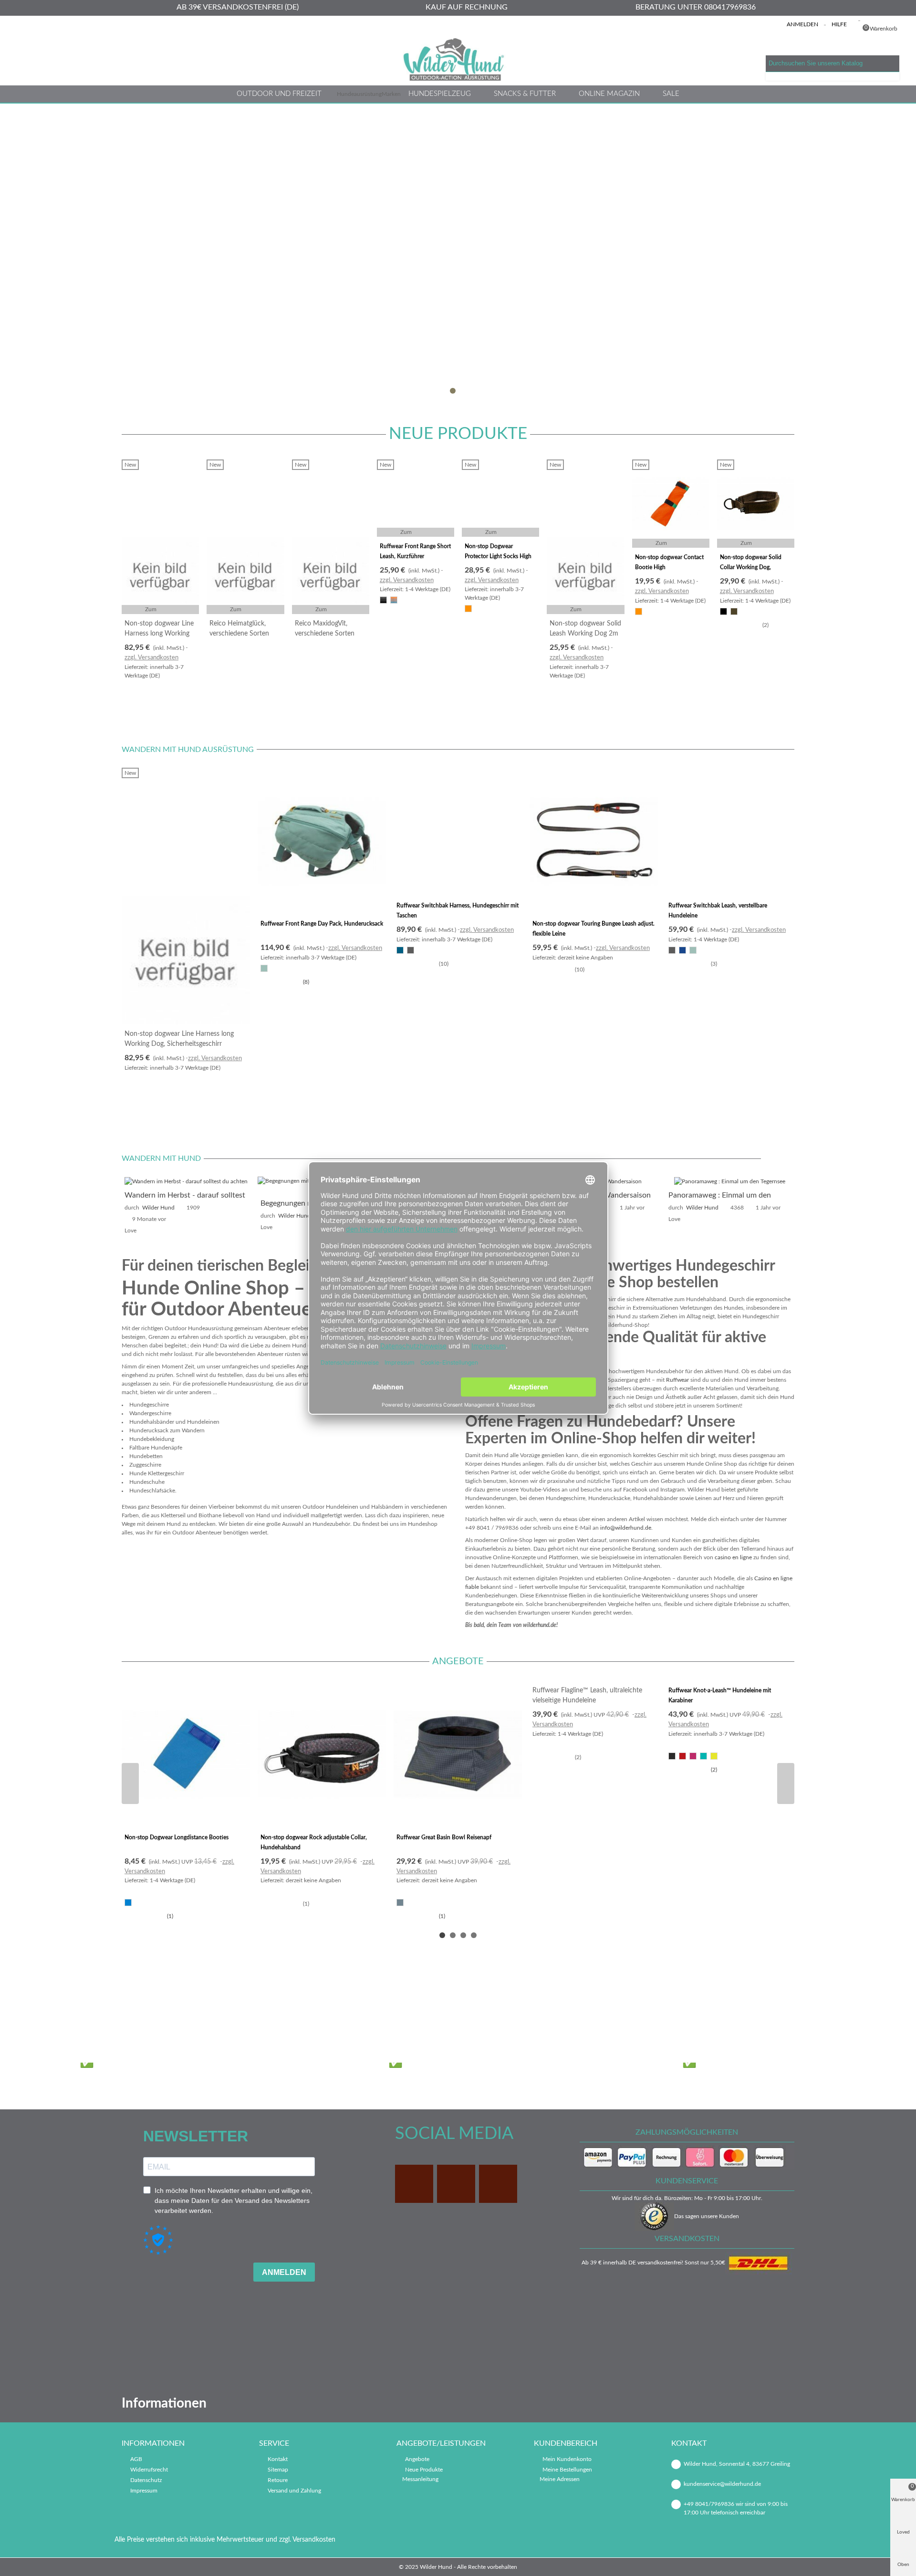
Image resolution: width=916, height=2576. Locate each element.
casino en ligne (733, 1557)
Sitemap (278, 2470)
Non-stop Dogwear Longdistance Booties (177, 1837)
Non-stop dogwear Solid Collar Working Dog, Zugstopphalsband (751, 567)
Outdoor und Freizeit (279, 94)
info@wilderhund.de (626, 1528)
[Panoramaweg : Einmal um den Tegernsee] (730, 1181)
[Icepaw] (161, 2008)
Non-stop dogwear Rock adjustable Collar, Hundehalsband (314, 1842)
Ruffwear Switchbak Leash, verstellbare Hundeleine (718, 911)
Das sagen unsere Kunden (707, 2216)
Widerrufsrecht (149, 2470)
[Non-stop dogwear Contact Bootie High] (671, 504)
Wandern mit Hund (161, 1158)
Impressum (144, 2491)
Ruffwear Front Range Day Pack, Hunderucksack (322, 924)
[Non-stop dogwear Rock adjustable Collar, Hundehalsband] (322, 1754)
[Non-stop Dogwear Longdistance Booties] (186, 1754)
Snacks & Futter (525, 94)
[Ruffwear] (499, 2008)
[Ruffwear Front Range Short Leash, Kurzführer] (416, 498)
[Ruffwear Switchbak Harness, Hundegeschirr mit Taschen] (458, 832)
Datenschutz (146, 2480)
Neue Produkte (458, 434)
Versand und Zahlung (294, 2491)
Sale (671, 94)
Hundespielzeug (440, 94)
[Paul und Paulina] (414, 2008)
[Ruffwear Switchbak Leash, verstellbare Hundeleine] (730, 832)
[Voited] (583, 2008)
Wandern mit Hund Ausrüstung (188, 750)
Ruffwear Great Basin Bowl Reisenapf (444, 1837)
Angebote (458, 1661)
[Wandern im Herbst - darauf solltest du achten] (186, 1181)
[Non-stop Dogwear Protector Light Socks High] (500, 498)
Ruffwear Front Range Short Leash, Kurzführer (415, 551)
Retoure (278, 2480)
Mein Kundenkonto (567, 2459)
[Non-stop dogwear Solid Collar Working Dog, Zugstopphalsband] (756, 504)
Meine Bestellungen (567, 2470)
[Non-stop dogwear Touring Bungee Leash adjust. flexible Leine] (594, 841)
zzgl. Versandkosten (151, 658)
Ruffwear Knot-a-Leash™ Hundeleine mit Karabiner (720, 1695)
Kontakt (278, 2459)
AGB (136, 2459)
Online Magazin (609, 94)
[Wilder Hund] (458, 59)
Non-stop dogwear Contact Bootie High (669, 562)
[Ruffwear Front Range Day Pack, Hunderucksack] (322, 841)
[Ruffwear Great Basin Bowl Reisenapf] (458, 1754)
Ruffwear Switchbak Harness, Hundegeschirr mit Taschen (458, 911)
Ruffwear (677, 1380)
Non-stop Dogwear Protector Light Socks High (498, 551)
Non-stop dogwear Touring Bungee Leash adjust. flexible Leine (593, 929)
